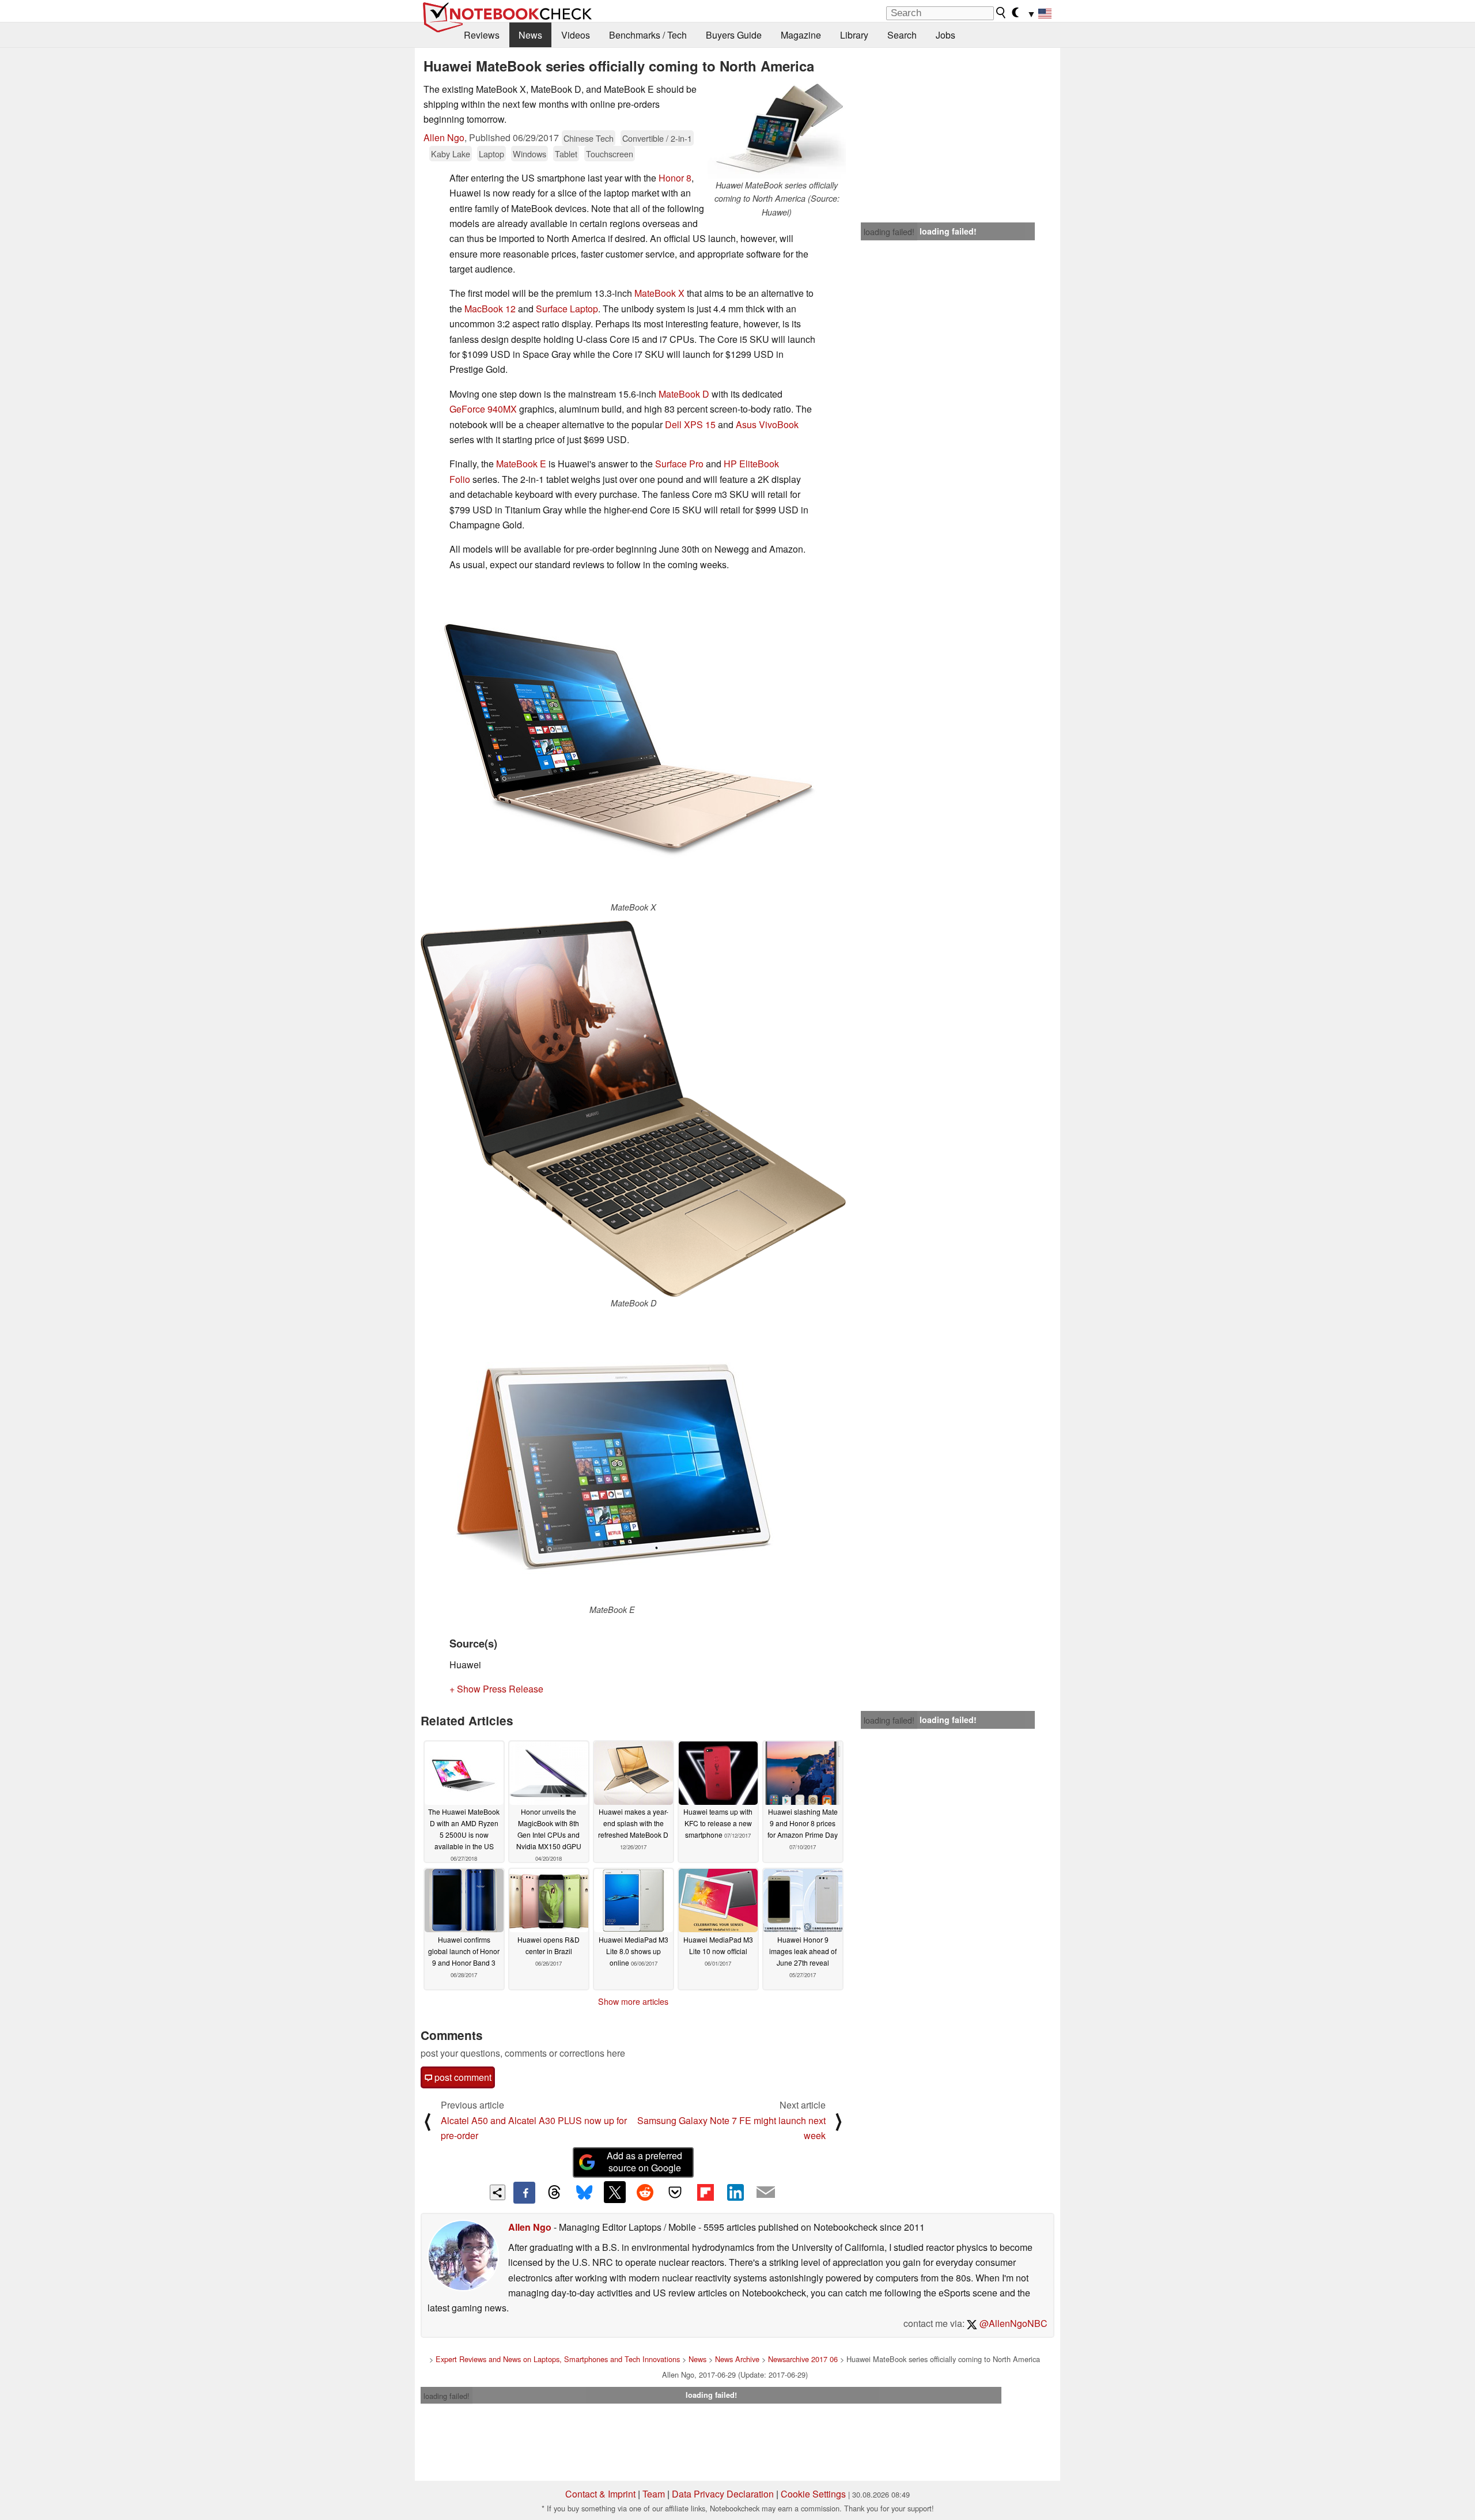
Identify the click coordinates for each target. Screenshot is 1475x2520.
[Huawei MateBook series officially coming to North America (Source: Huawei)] (777, 130)
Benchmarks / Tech (648, 35)
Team (654, 2494)
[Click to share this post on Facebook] (524, 2193)
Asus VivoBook (767, 424)
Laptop (491, 154)
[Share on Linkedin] (735, 2192)
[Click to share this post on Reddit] (645, 2192)
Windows (530, 154)
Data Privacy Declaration (723, 2494)
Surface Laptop (567, 309)
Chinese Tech (589, 138)
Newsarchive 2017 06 (803, 2359)
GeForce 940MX (483, 409)
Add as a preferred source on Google (644, 2162)
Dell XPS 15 (690, 424)
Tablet (566, 154)
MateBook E (521, 464)
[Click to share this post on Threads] (554, 2193)
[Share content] (498, 2192)
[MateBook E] (612, 1460)
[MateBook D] (633, 1108)
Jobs (945, 35)
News (530, 35)
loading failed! (889, 232)
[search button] (1001, 13)
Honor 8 (675, 178)
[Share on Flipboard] (705, 2192)
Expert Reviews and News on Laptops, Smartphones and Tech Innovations (558, 2359)
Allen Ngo (444, 137)
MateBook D (684, 394)
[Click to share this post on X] (615, 2192)
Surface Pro (679, 464)
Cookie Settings (813, 2494)
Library (854, 35)
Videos (576, 35)
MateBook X (659, 293)
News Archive (737, 2359)
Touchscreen (610, 154)
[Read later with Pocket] (675, 2192)
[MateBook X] (633, 741)
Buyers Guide (734, 35)
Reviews (482, 35)
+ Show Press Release (496, 1689)
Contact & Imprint (600, 2494)
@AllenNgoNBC (1012, 2323)
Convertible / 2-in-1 (657, 138)
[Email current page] (766, 2193)
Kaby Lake (451, 154)
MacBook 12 (490, 309)
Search (902, 35)
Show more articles (633, 2001)
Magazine (801, 35)
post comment (462, 2077)
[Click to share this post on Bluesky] (584, 2193)
